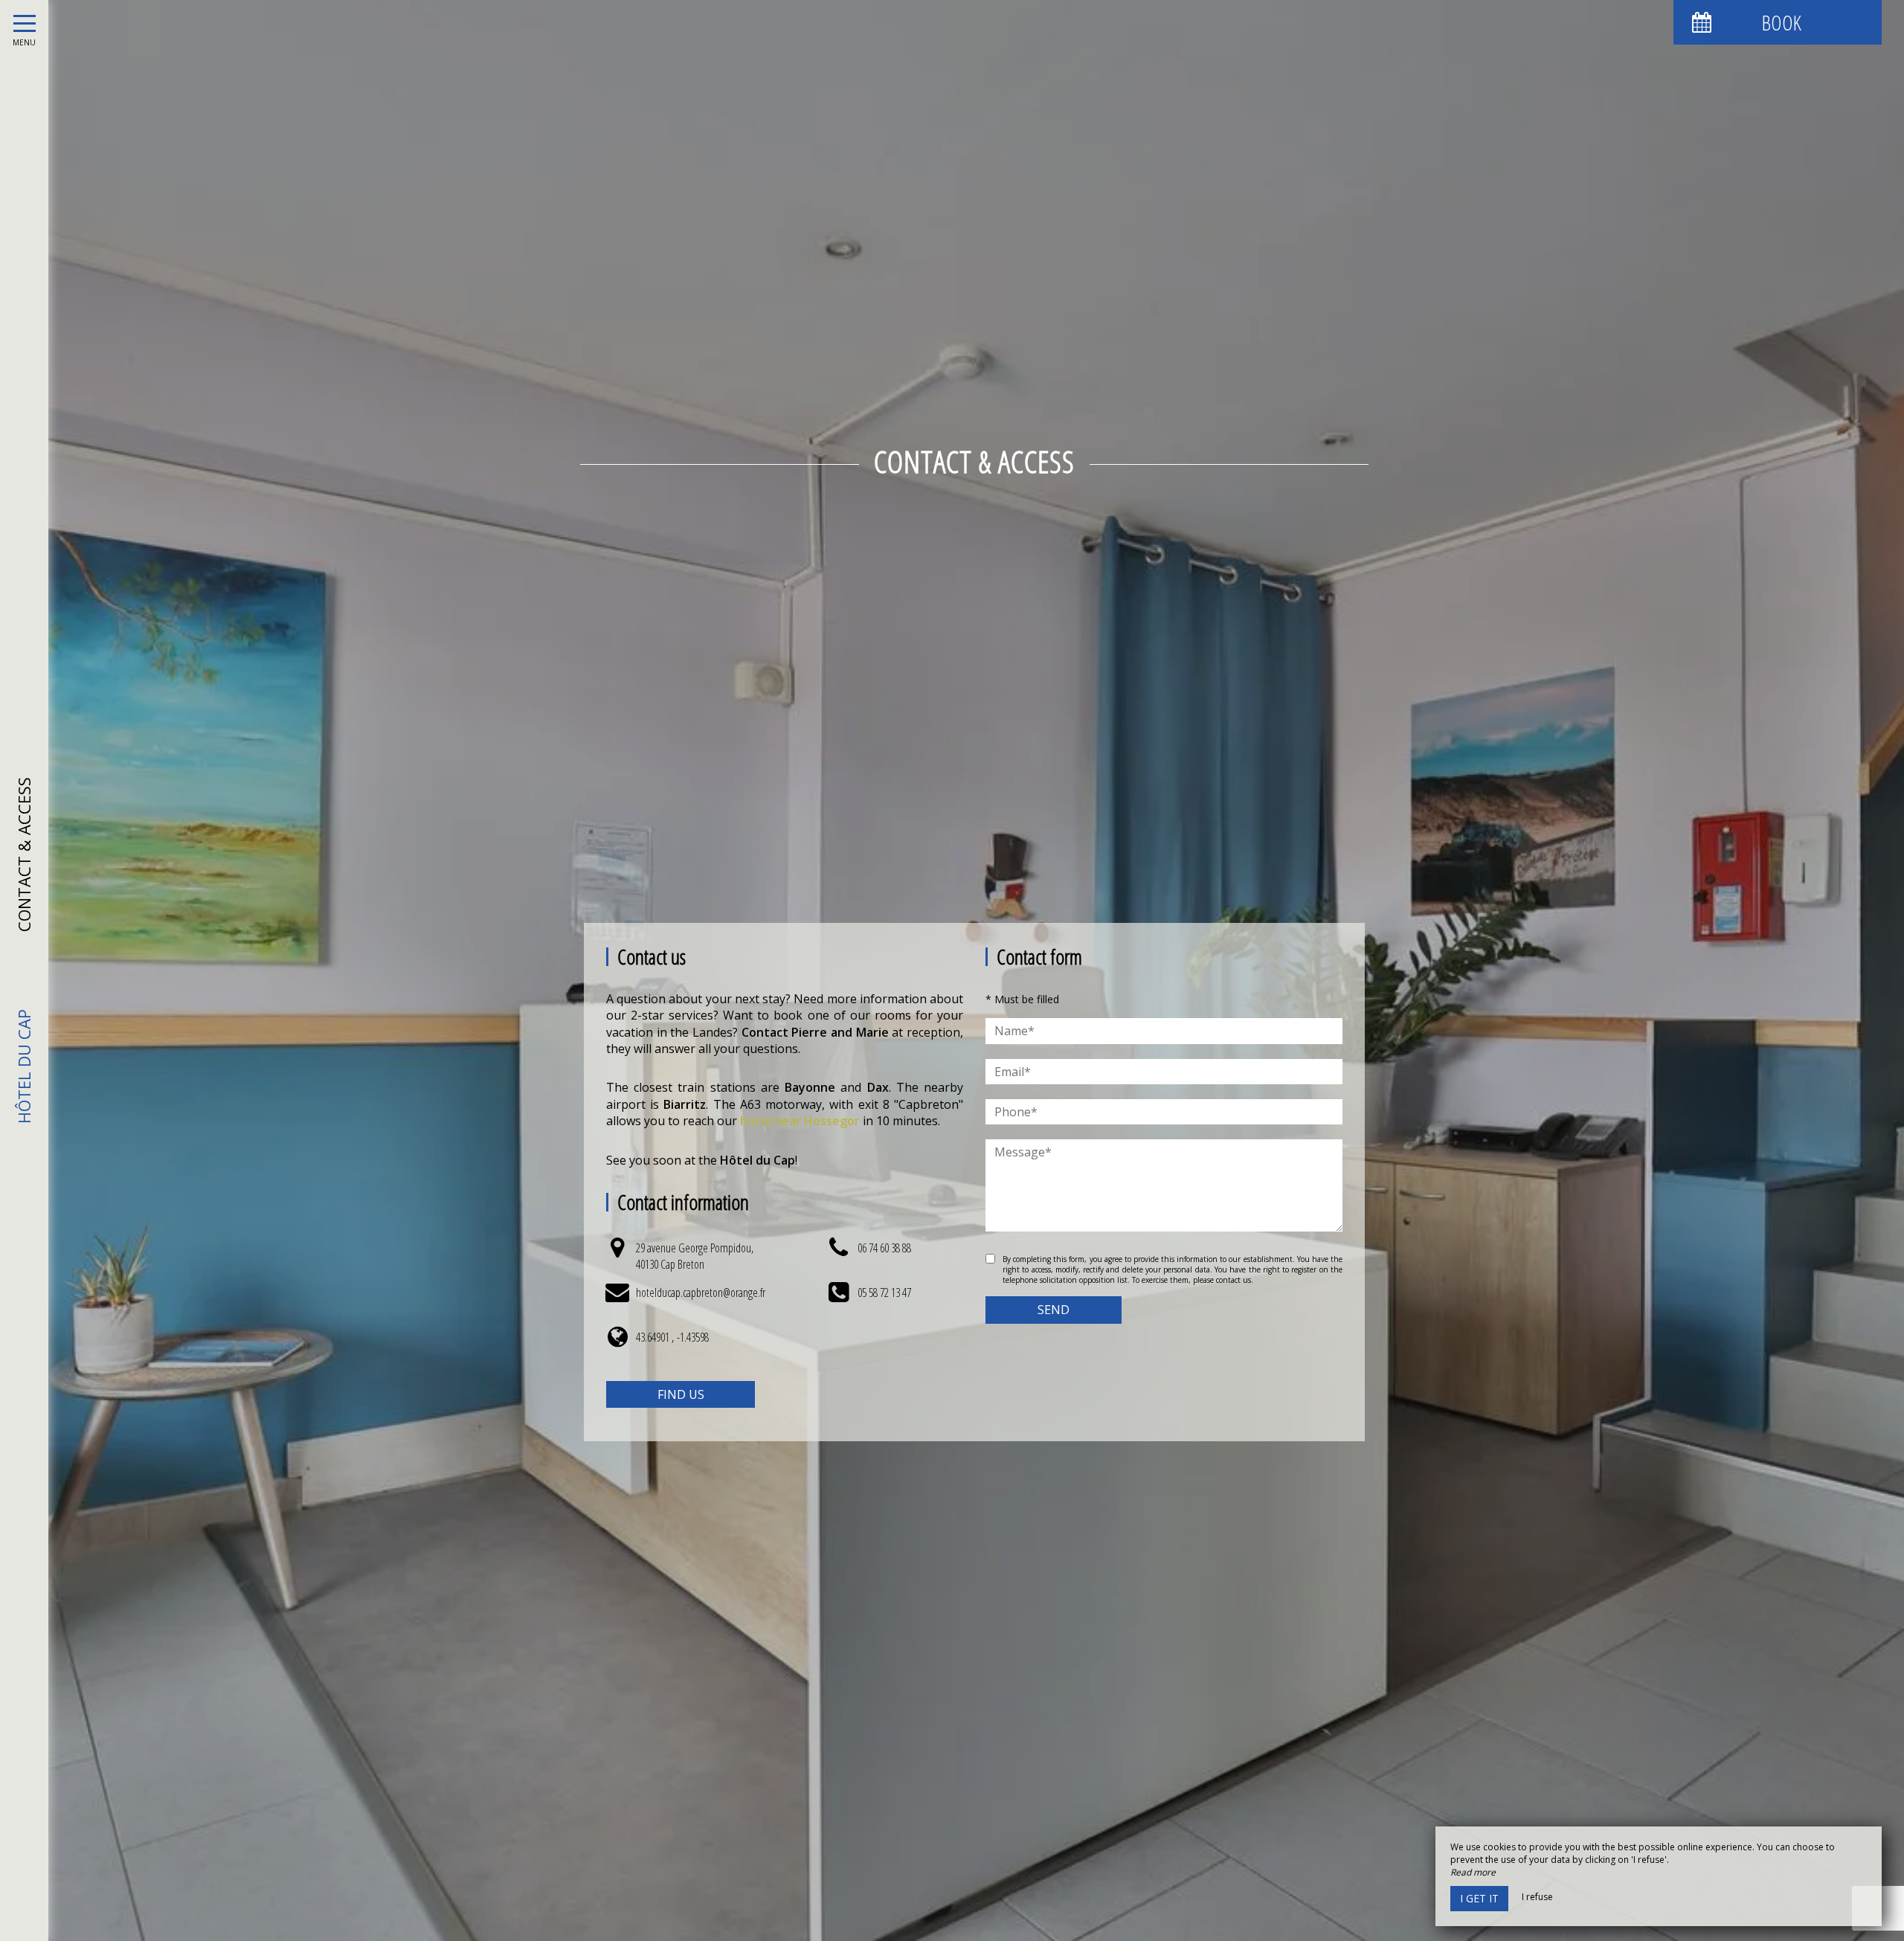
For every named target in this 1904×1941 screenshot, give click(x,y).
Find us (681, 1394)
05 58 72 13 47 (884, 1293)
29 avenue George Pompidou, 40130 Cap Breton (695, 1256)
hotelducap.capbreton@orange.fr (701, 1293)
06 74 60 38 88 (884, 1248)
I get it (1479, 1898)
